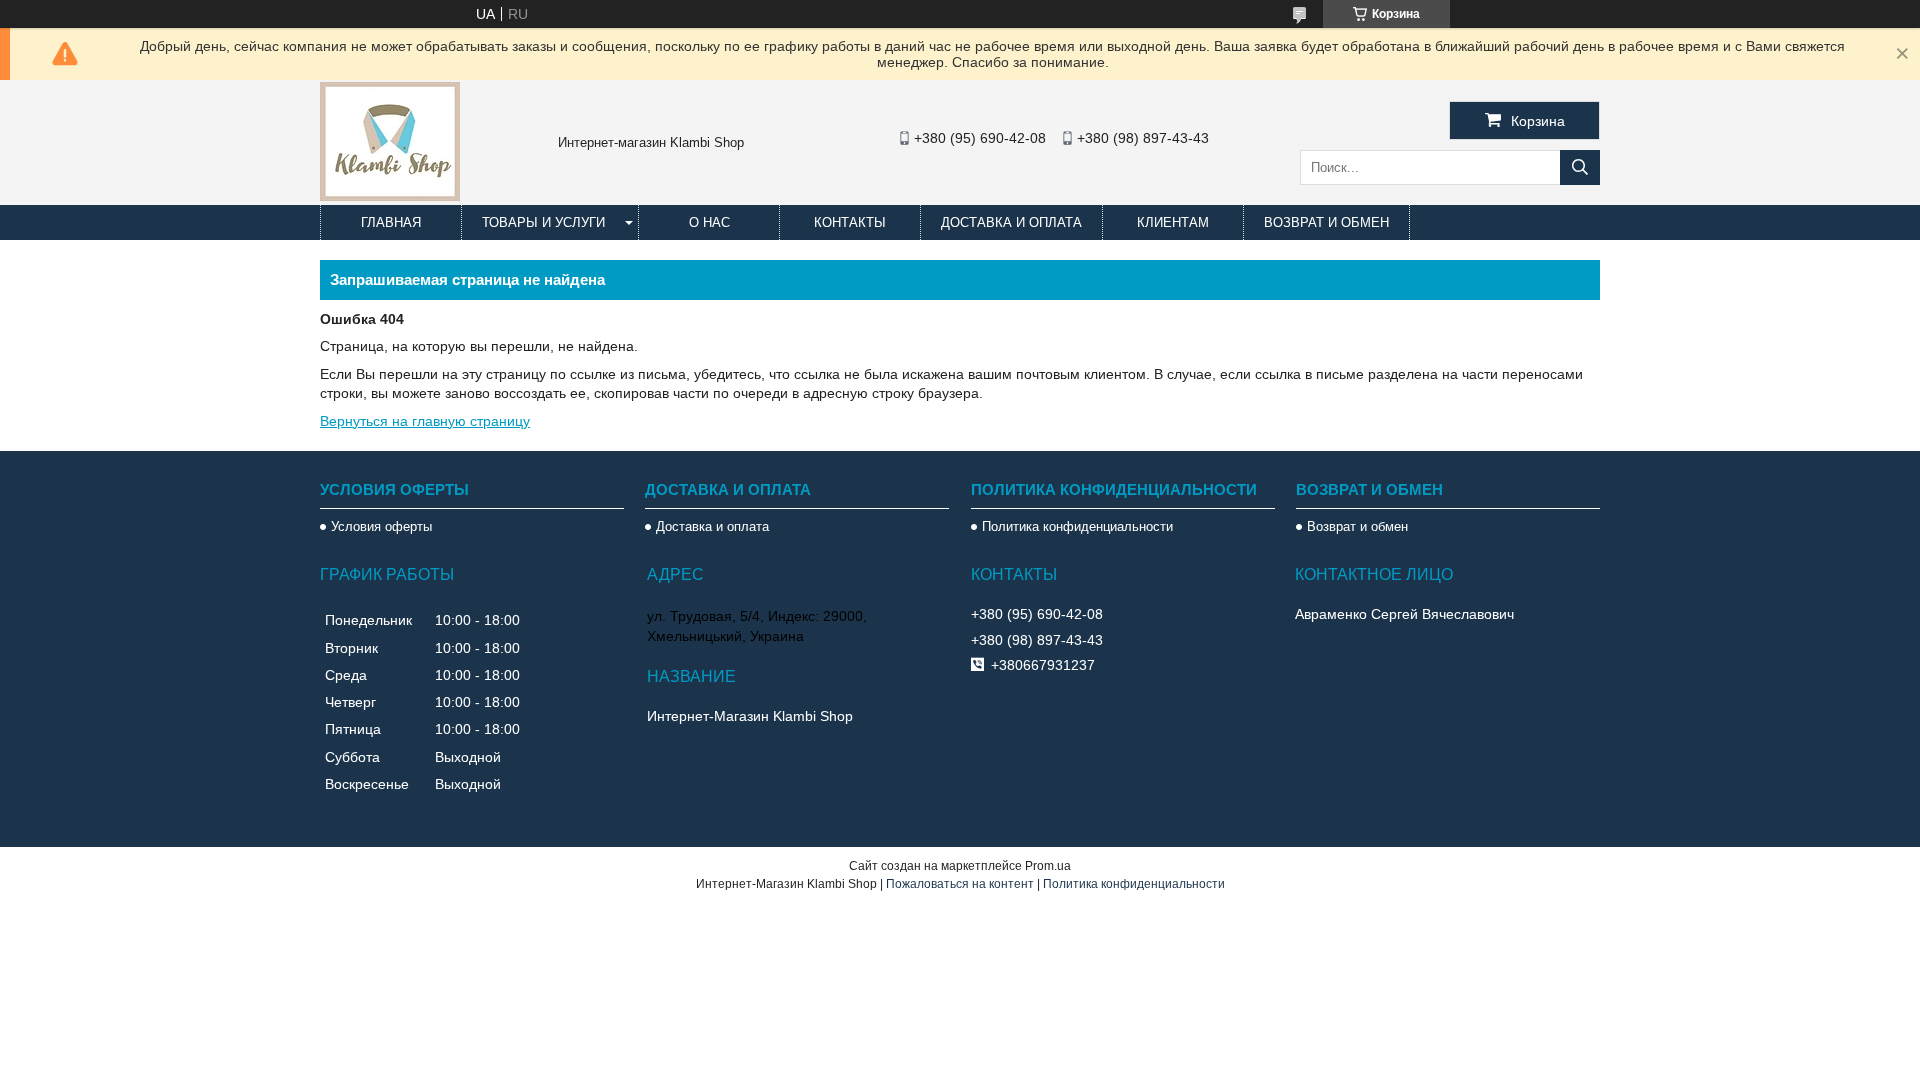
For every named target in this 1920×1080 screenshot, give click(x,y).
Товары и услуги (543, 222)
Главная (391, 222)
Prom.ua (1048, 866)
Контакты (850, 222)
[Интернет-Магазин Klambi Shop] (390, 196)
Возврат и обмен (1326, 222)
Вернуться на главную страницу (425, 421)
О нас (709, 222)
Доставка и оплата (1011, 222)
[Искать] (1580, 167)
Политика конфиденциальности (1077, 526)
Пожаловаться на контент (960, 884)
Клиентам (1173, 222)
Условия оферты (381, 526)
